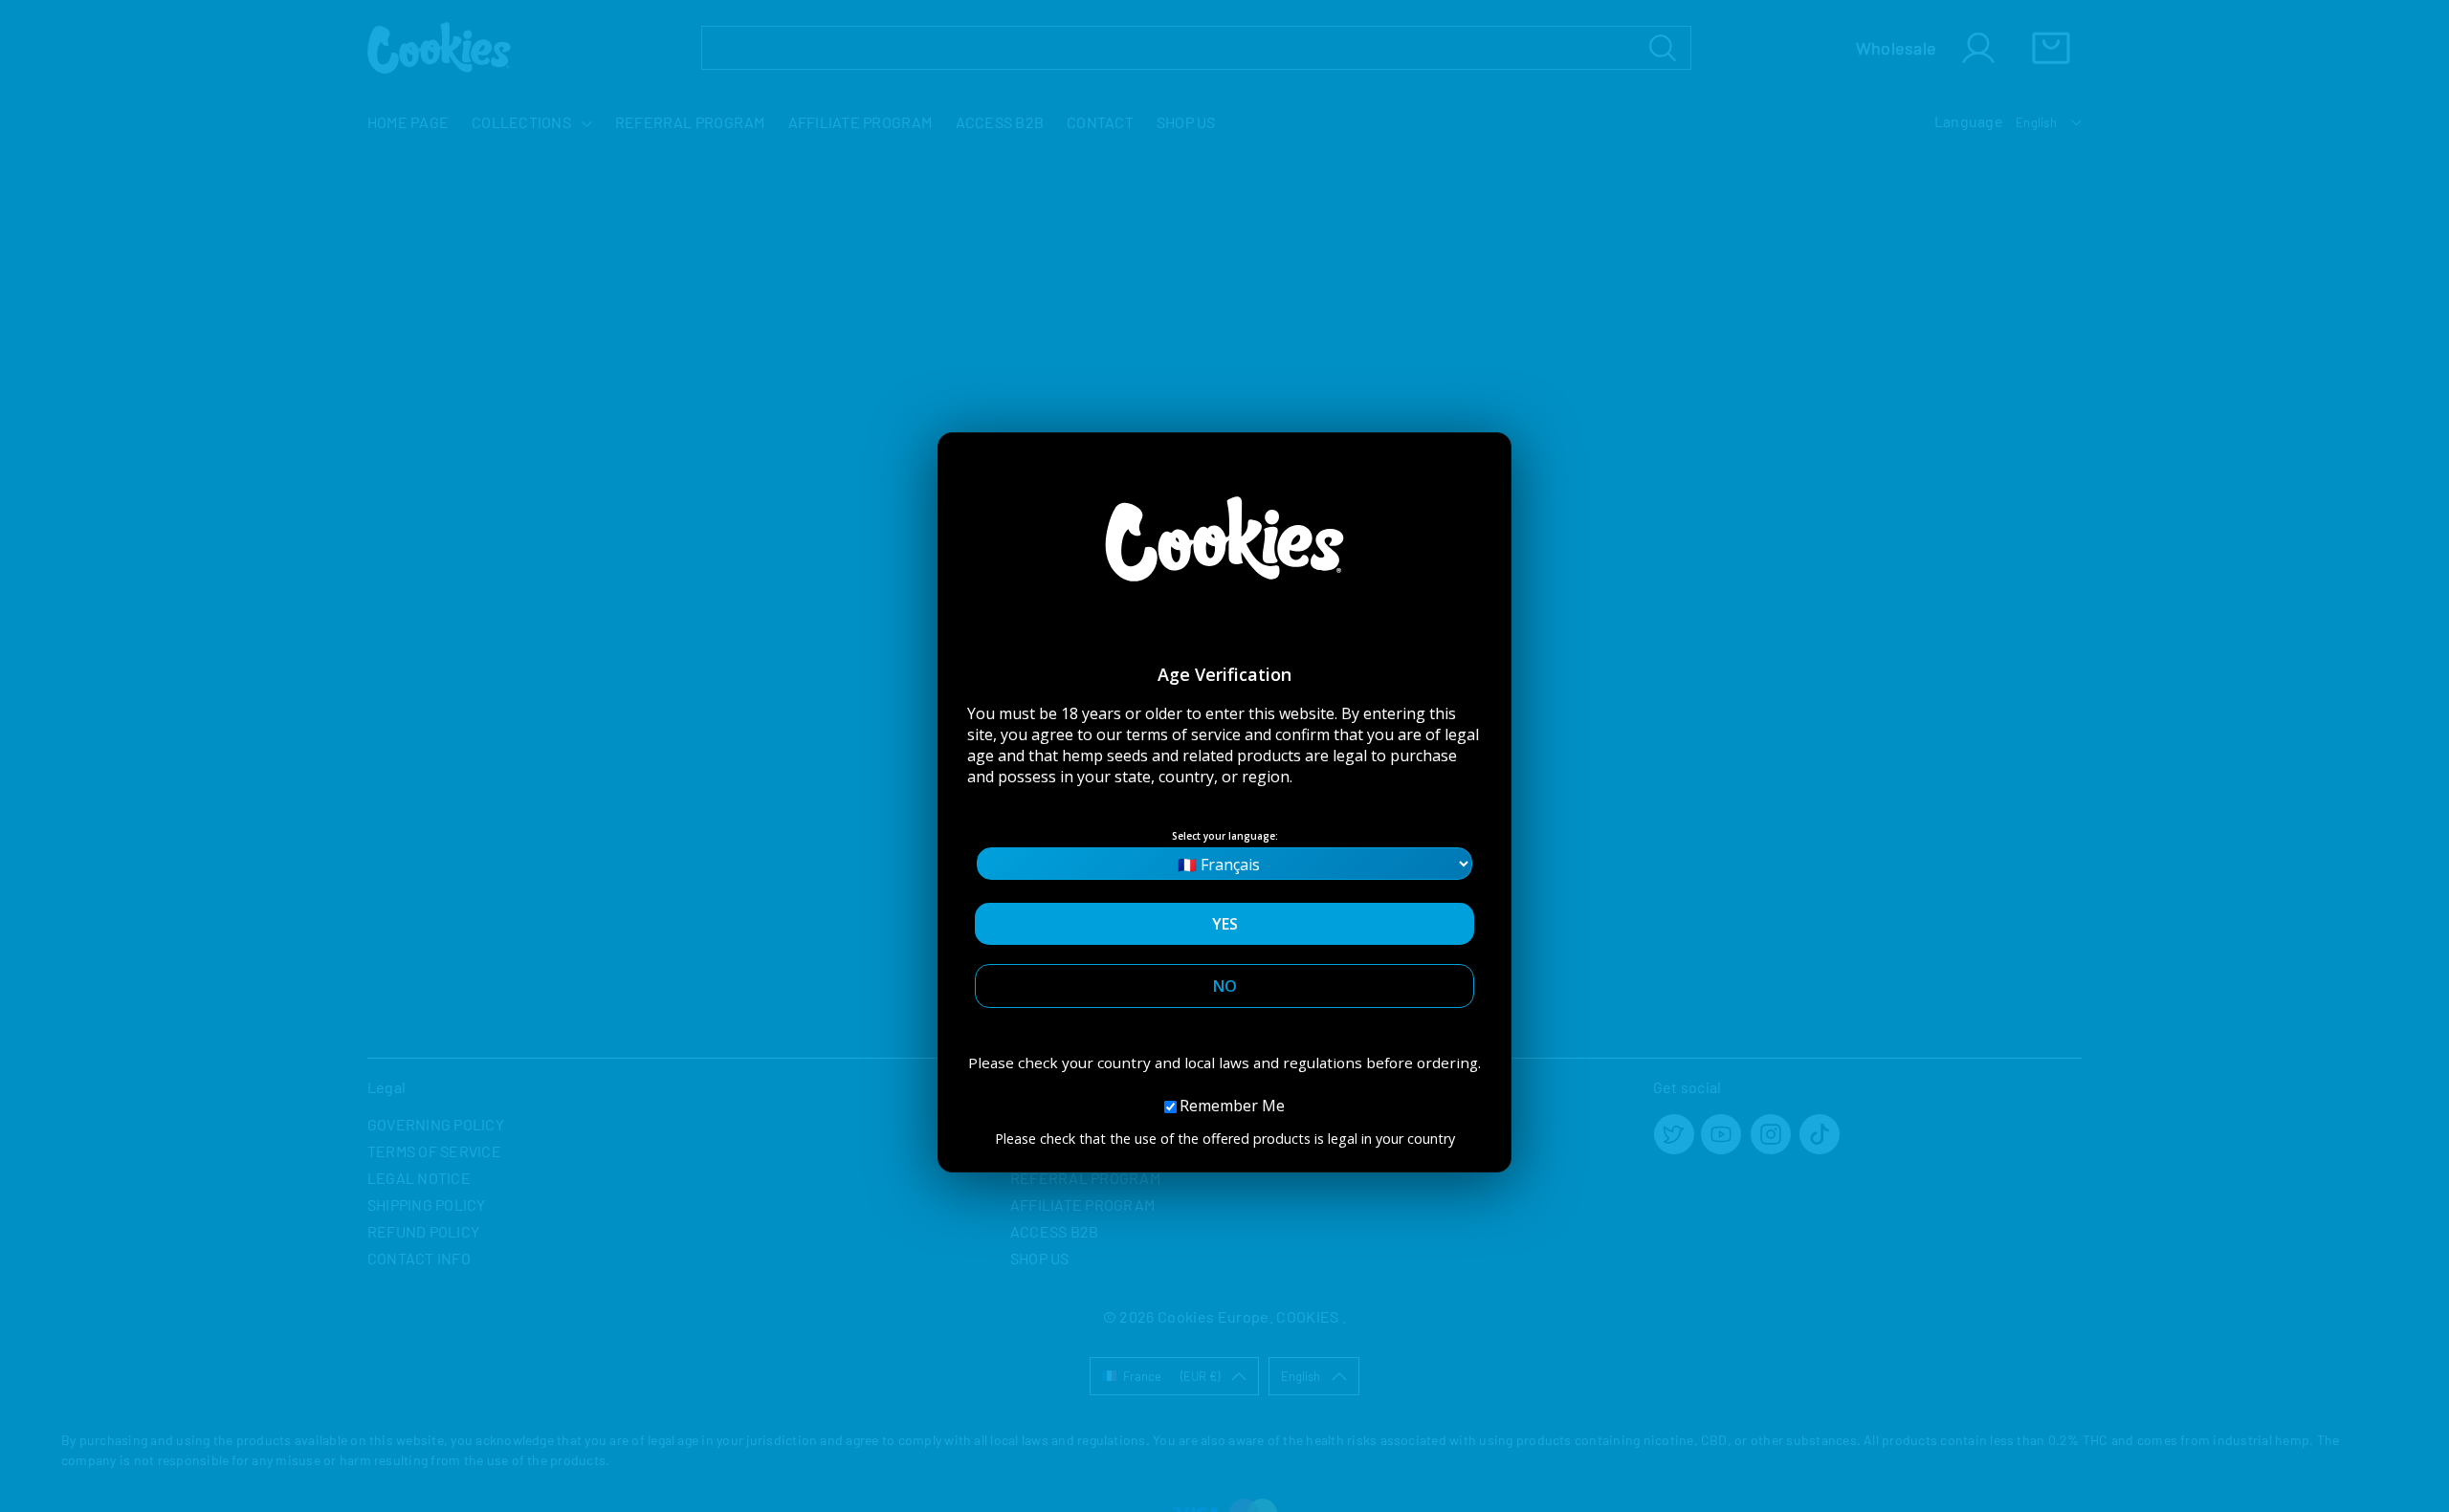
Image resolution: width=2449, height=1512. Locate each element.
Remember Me (1232, 1106)
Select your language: (1225, 836)
